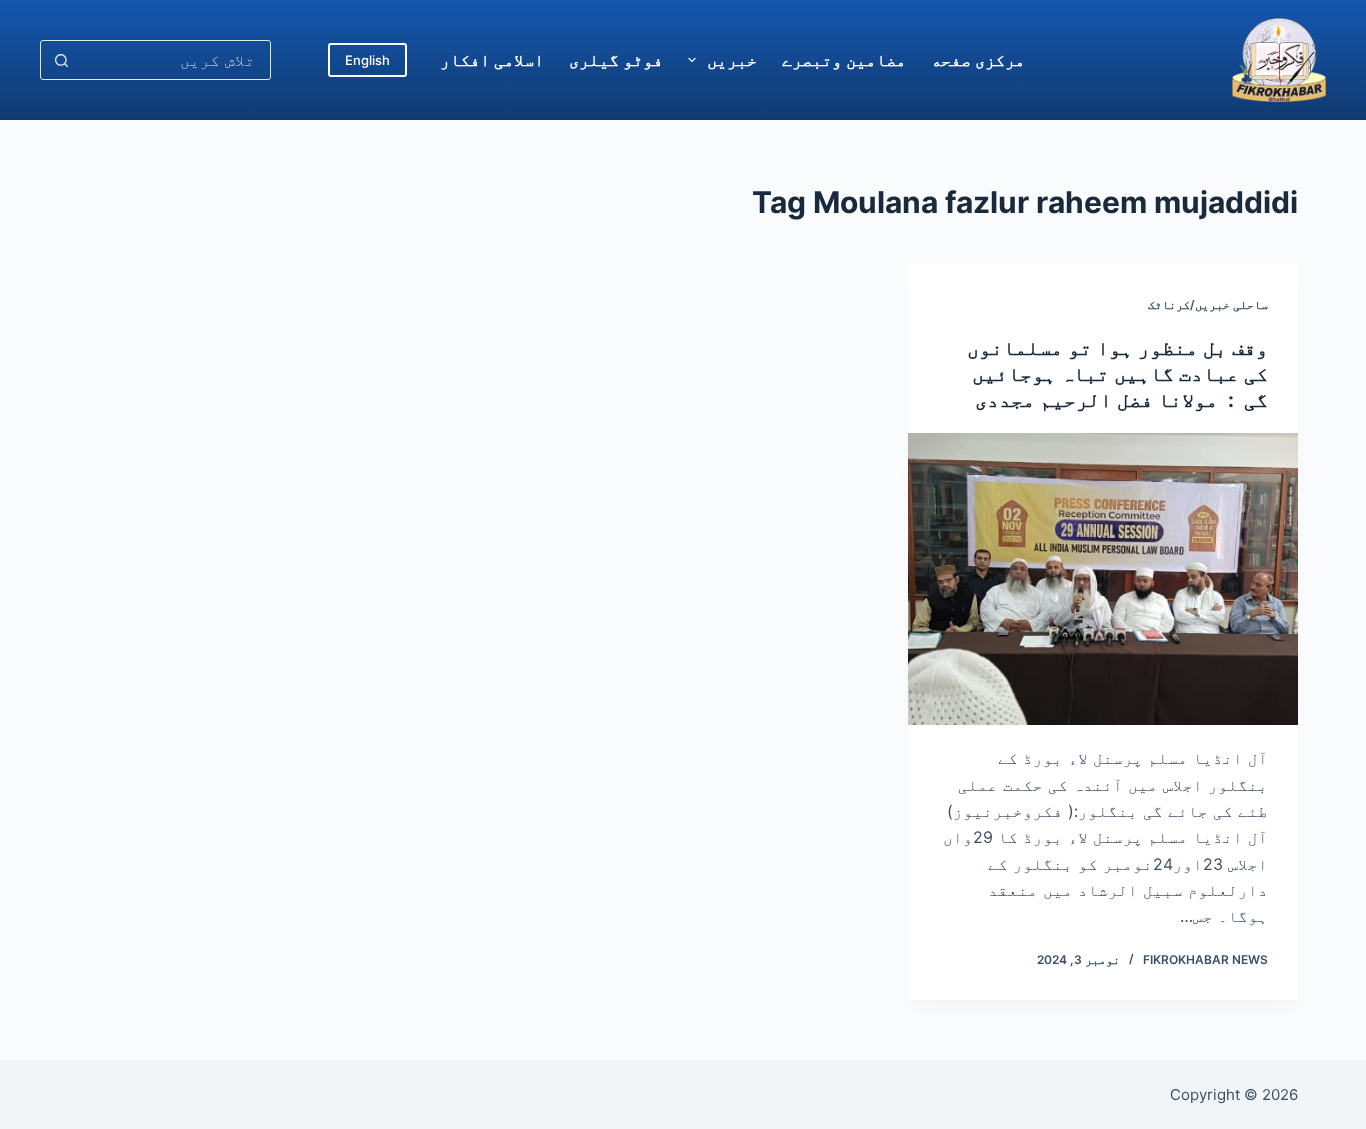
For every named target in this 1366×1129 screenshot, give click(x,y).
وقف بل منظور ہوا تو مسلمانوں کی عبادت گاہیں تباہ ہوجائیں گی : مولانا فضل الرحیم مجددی (1117, 374)
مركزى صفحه (978, 60)
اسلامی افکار (492, 60)
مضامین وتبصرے (844, 60)
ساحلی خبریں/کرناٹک (1208, 304)
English (367, 60)
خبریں (732, 60)
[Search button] (61, 60)
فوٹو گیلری (616, 60)
